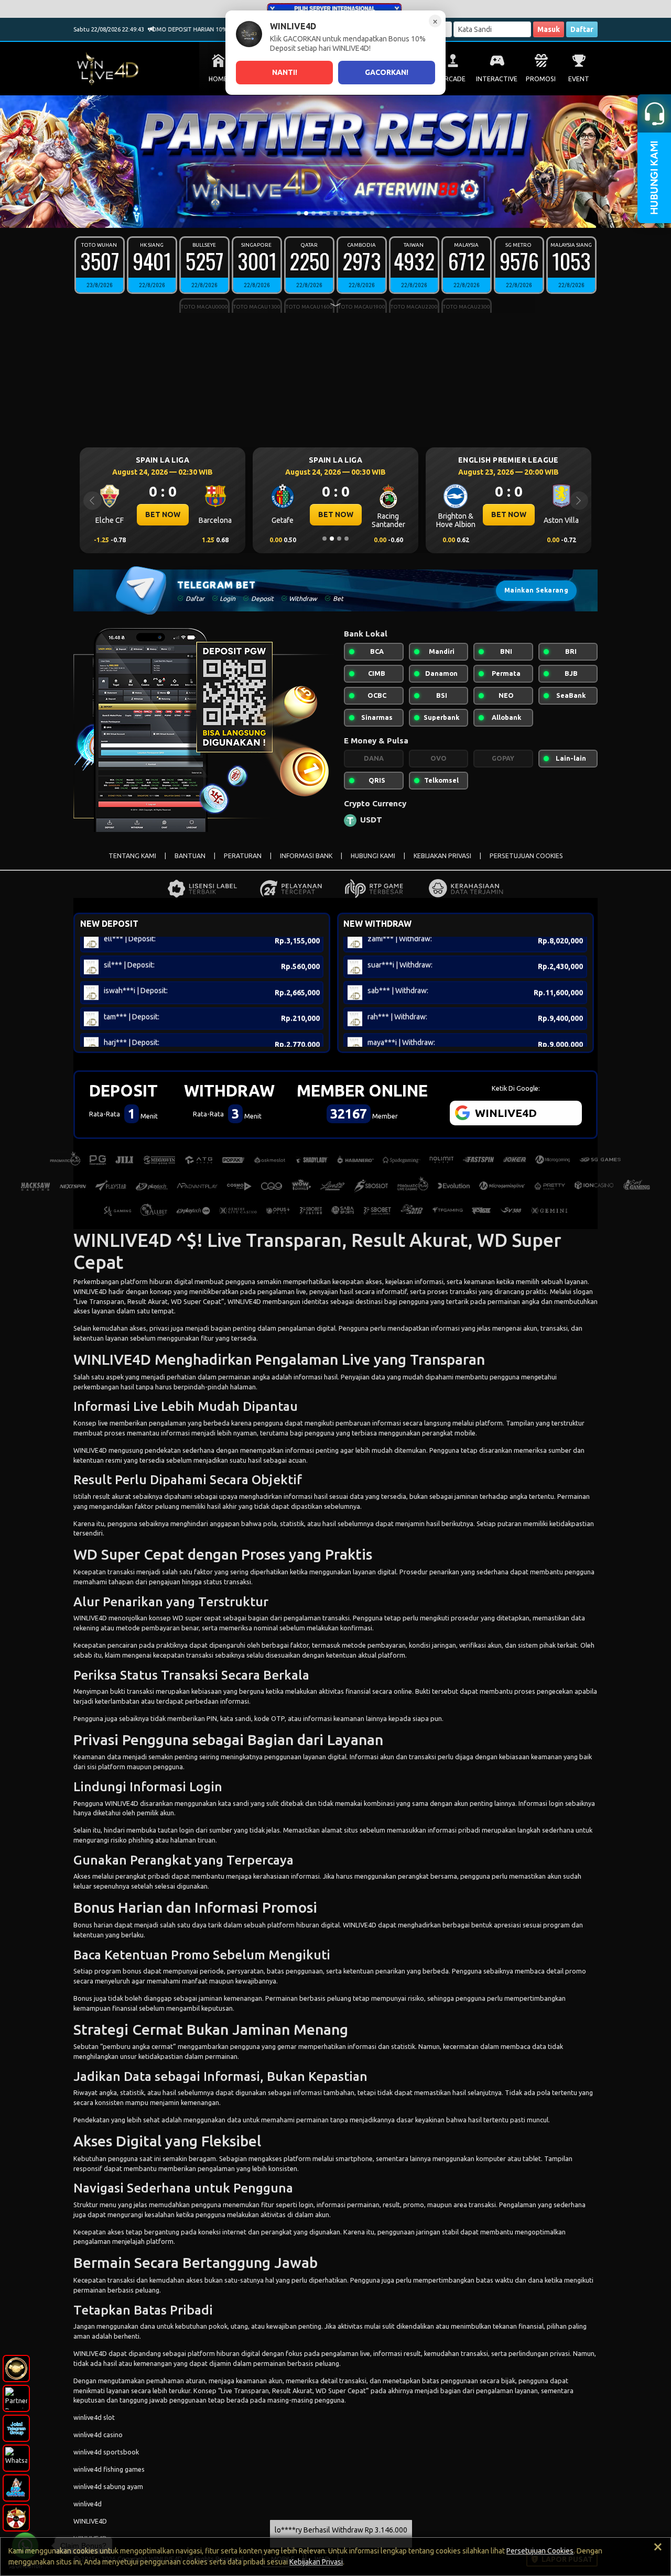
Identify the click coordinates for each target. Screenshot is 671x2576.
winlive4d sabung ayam (108, 2486)
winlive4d (88, 2504)
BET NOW (163, 514)
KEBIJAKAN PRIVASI (442, 856)
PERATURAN (243, 856)
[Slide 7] (343, 213)
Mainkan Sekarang (536, 590)
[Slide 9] (358, 213)
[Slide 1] (299, 213)
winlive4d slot (94, 2417)
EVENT (579, 79)
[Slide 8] (350, 213)
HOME (218, 79)
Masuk (549, 29)
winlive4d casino (98, 2435)
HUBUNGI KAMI (373, 856)
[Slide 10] (365, 213)
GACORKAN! (387, 72)
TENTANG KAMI (132, 856)
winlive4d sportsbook (106, 2452)
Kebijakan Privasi (316, 2562)
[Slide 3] (313, 213)
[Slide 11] (372, 213)
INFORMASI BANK (306, 856)
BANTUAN (190, 856)
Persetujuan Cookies (540, 2551)
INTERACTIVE (497, 79)
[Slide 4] (321, 213)
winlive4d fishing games (109, 2469)
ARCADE (453, 79)
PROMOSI (541, 79)
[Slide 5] (328, 213)
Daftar (582, 29)
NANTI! (285, 72)
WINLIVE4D (90, 1291)
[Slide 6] (335, 213)
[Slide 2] (306, 213)
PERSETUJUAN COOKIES (526, 856)
